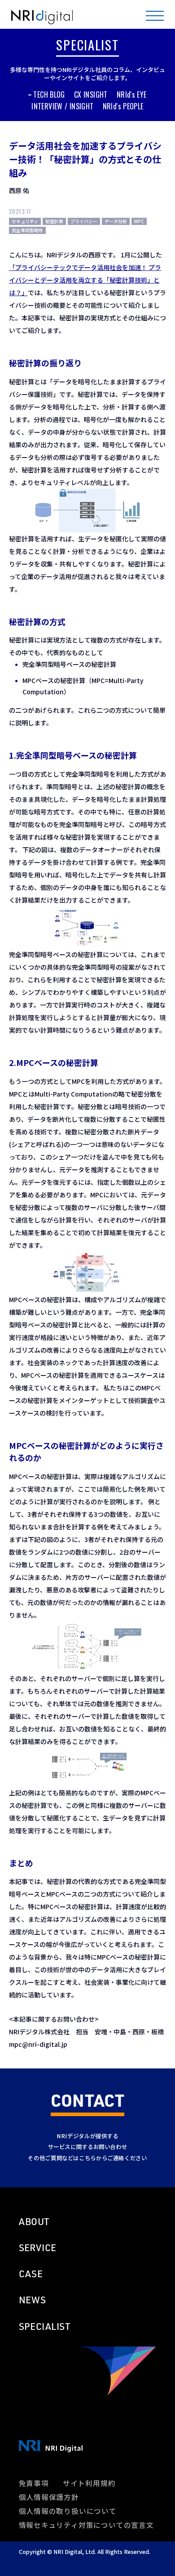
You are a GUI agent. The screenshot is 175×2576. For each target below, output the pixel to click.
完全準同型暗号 (27, 230)
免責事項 (34, 2483)
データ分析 (116, 221)
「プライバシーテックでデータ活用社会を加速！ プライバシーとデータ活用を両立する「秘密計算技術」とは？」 (85, 280)
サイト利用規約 (89, 2483)
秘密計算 (54, 221)
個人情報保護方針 (49, 2497)
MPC (139, 221)
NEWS (33, 2300)
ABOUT (34, 2221)
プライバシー (84, 221)
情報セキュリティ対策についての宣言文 (86, 2525)
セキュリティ (25, 221)
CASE (31, 2274)
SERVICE (38, 2248)
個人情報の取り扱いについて (68, 2511)
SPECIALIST (45, 2326)
